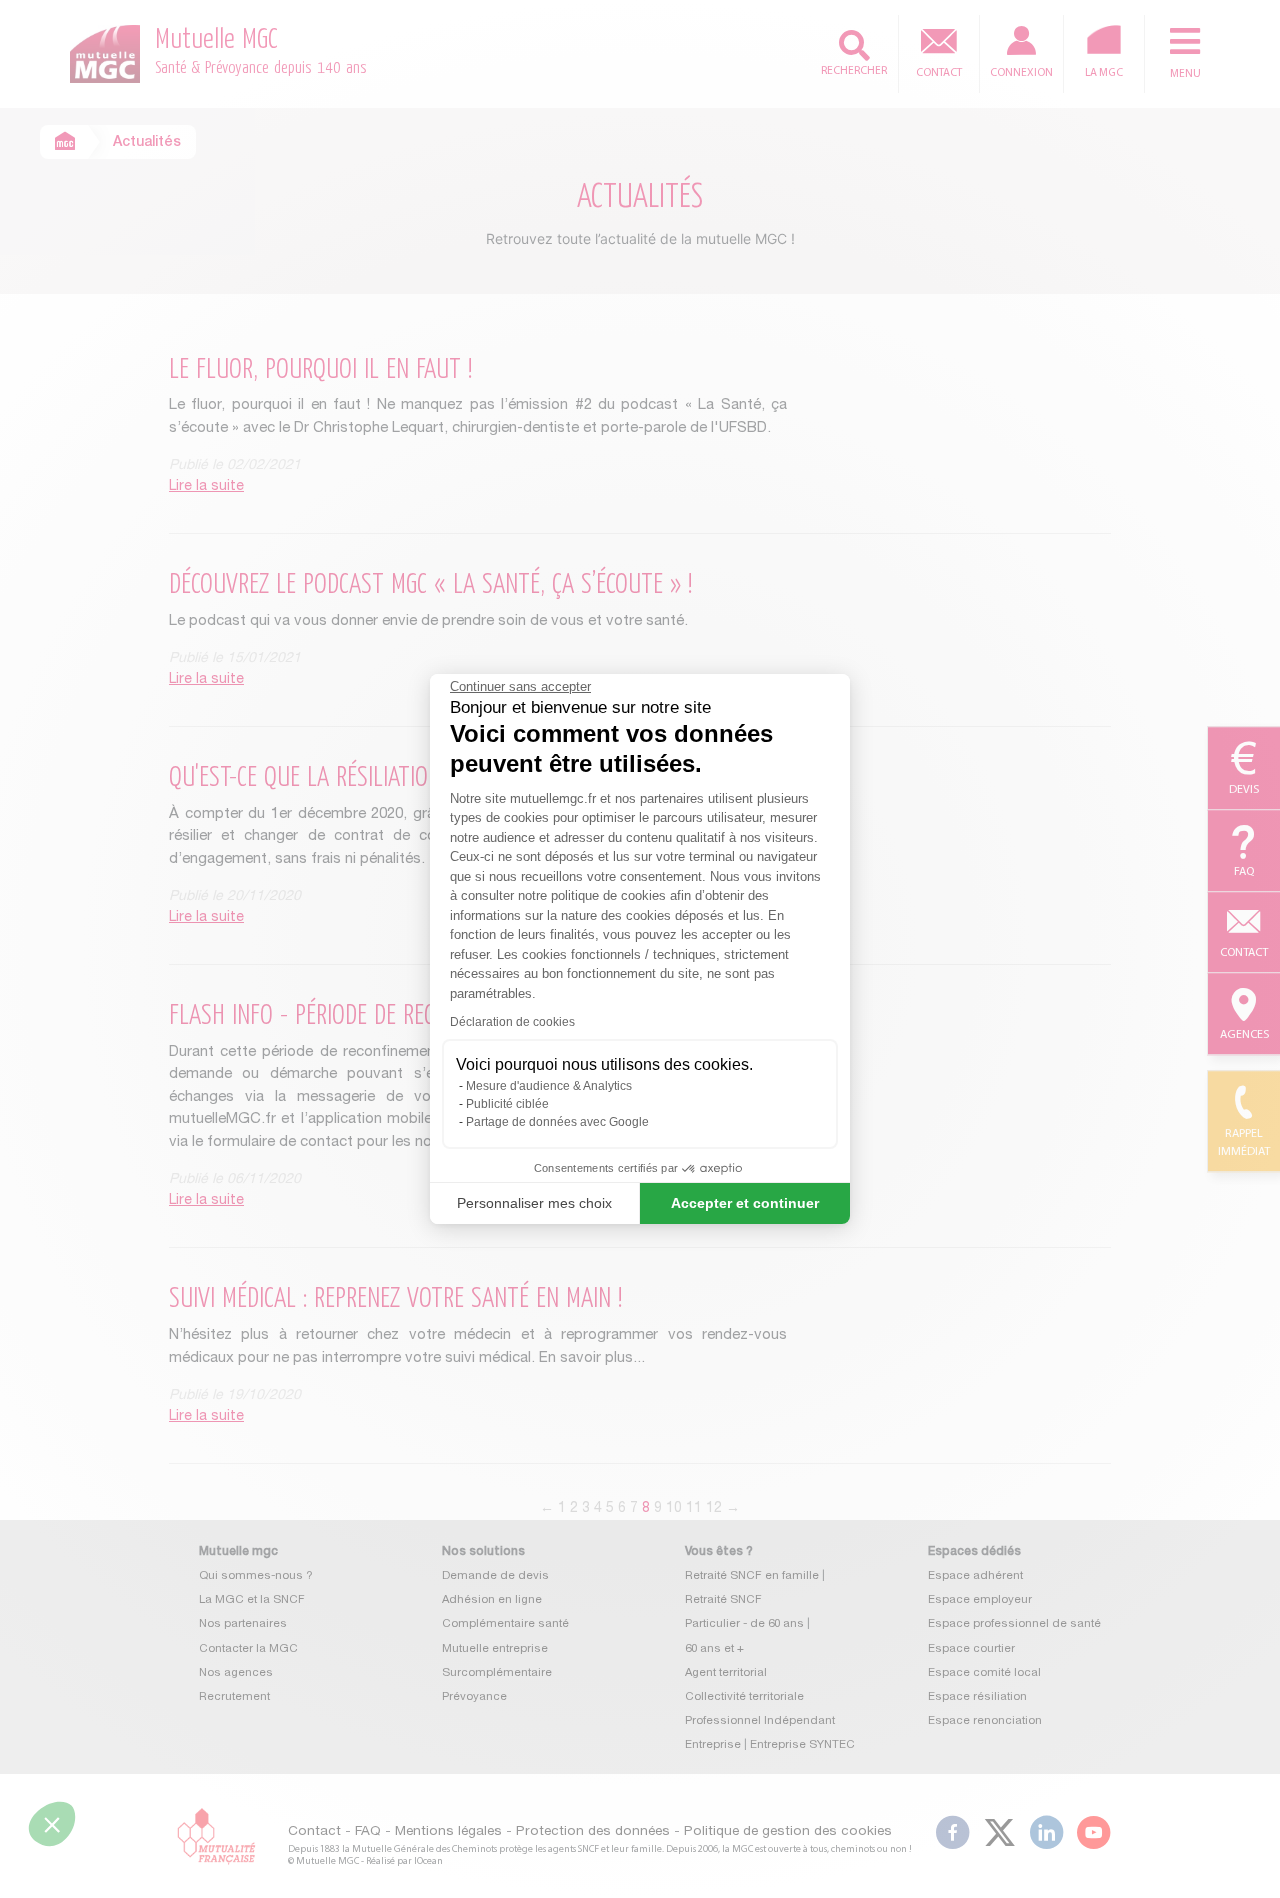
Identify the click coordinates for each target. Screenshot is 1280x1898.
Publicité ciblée (507, 1104)
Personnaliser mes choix (534, 1203)
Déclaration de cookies (512, 1022)
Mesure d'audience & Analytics (549, 1086)
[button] (52, 1824)
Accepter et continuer (745, 1203)
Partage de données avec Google (557, 1122)
